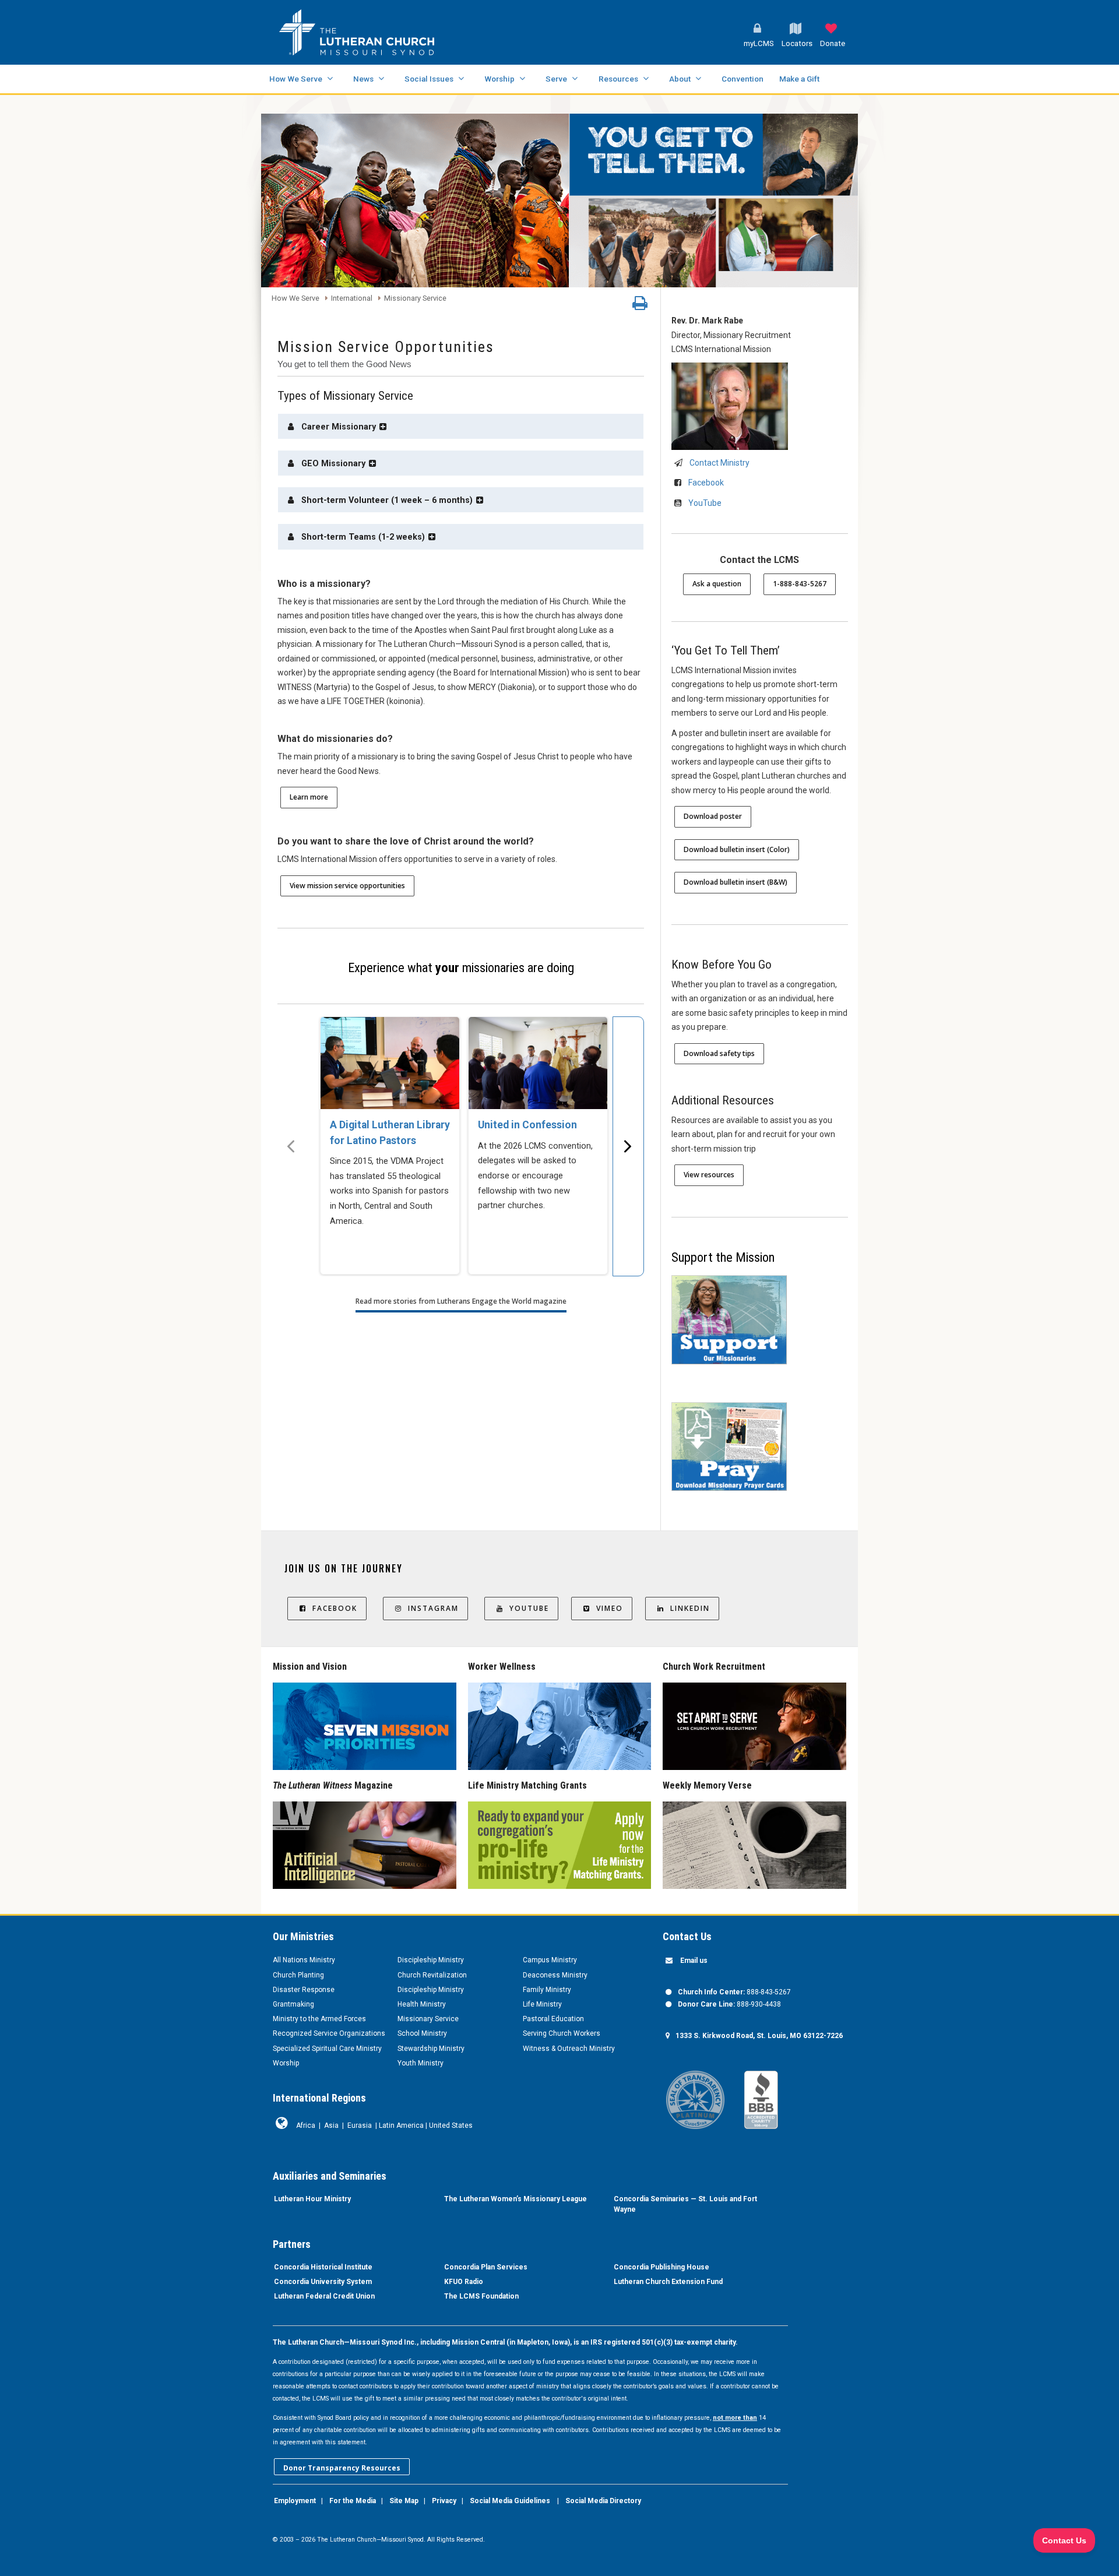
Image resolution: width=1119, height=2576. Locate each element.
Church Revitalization (432, 1975)
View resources (709, 1175)
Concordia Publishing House (661, 2267)
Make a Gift (799, 79)
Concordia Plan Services (486, 2267)
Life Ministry (542, 2004)
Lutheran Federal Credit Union (324, 2296)
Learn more (309, 797)
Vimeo (610, 1608)
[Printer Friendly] (640, 306)
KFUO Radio (464, 2282)
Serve (556, 79)
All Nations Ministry (304, 1960)
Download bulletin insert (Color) (737, 849)
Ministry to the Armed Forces (319, 2019)
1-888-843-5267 (800, 584)
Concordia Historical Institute (323, 2267)
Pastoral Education (553, 2019)
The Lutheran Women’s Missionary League (515, 2199)
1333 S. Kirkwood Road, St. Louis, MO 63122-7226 (759, 2036)
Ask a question (717, 584)
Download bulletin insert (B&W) (736, 882)
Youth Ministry (420, 2063)
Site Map (404, 2501)
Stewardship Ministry (431, 2049)
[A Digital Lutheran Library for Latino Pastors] (390, 1063)
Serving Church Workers (562, 2033)
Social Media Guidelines (510, 2501)
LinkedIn (690, 1608)
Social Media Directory (603, 2501)
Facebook (706, 483)
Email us (694, 1961)
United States (451, 2125)
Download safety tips (719, 1053)
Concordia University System (323, 2282)
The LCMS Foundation (481, 2296)
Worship (499, 79)
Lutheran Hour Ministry (312, 2199)
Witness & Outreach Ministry (569, 2049)
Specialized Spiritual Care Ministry (327, 2049)
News (363, 79)
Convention (743, 79)
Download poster (713, 816)
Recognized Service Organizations (329, 2033)
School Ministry (422, 2033)
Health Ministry (422, 2004)
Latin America (401, 2125)
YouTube (705, 503)
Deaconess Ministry (555, 1975)
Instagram (433, 1608)
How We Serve (296, 79)
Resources (618, 79)
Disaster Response (304, 1990)
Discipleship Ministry (431, 1960)
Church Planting (298, 1975)
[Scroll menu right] (628, 1146)
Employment (295, 2501)
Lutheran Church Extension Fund (668, 2282)
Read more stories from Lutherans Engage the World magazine (461, 1301)
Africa (306, 2125)
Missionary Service (415, 299)
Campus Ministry (550, 1960)
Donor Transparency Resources (342, 2468)
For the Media (353, 2501)
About (680, 79)
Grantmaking (293, 2004)
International (352, 299)
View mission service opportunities (347, 886)
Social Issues (429, 79)
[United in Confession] (538, 1063)
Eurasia (360, 2125)
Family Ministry (547, 1990)
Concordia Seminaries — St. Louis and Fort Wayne (685, 2204)
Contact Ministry (719, 463)
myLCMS (759, 43)
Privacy (444, 2501)
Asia (331, 2125)
